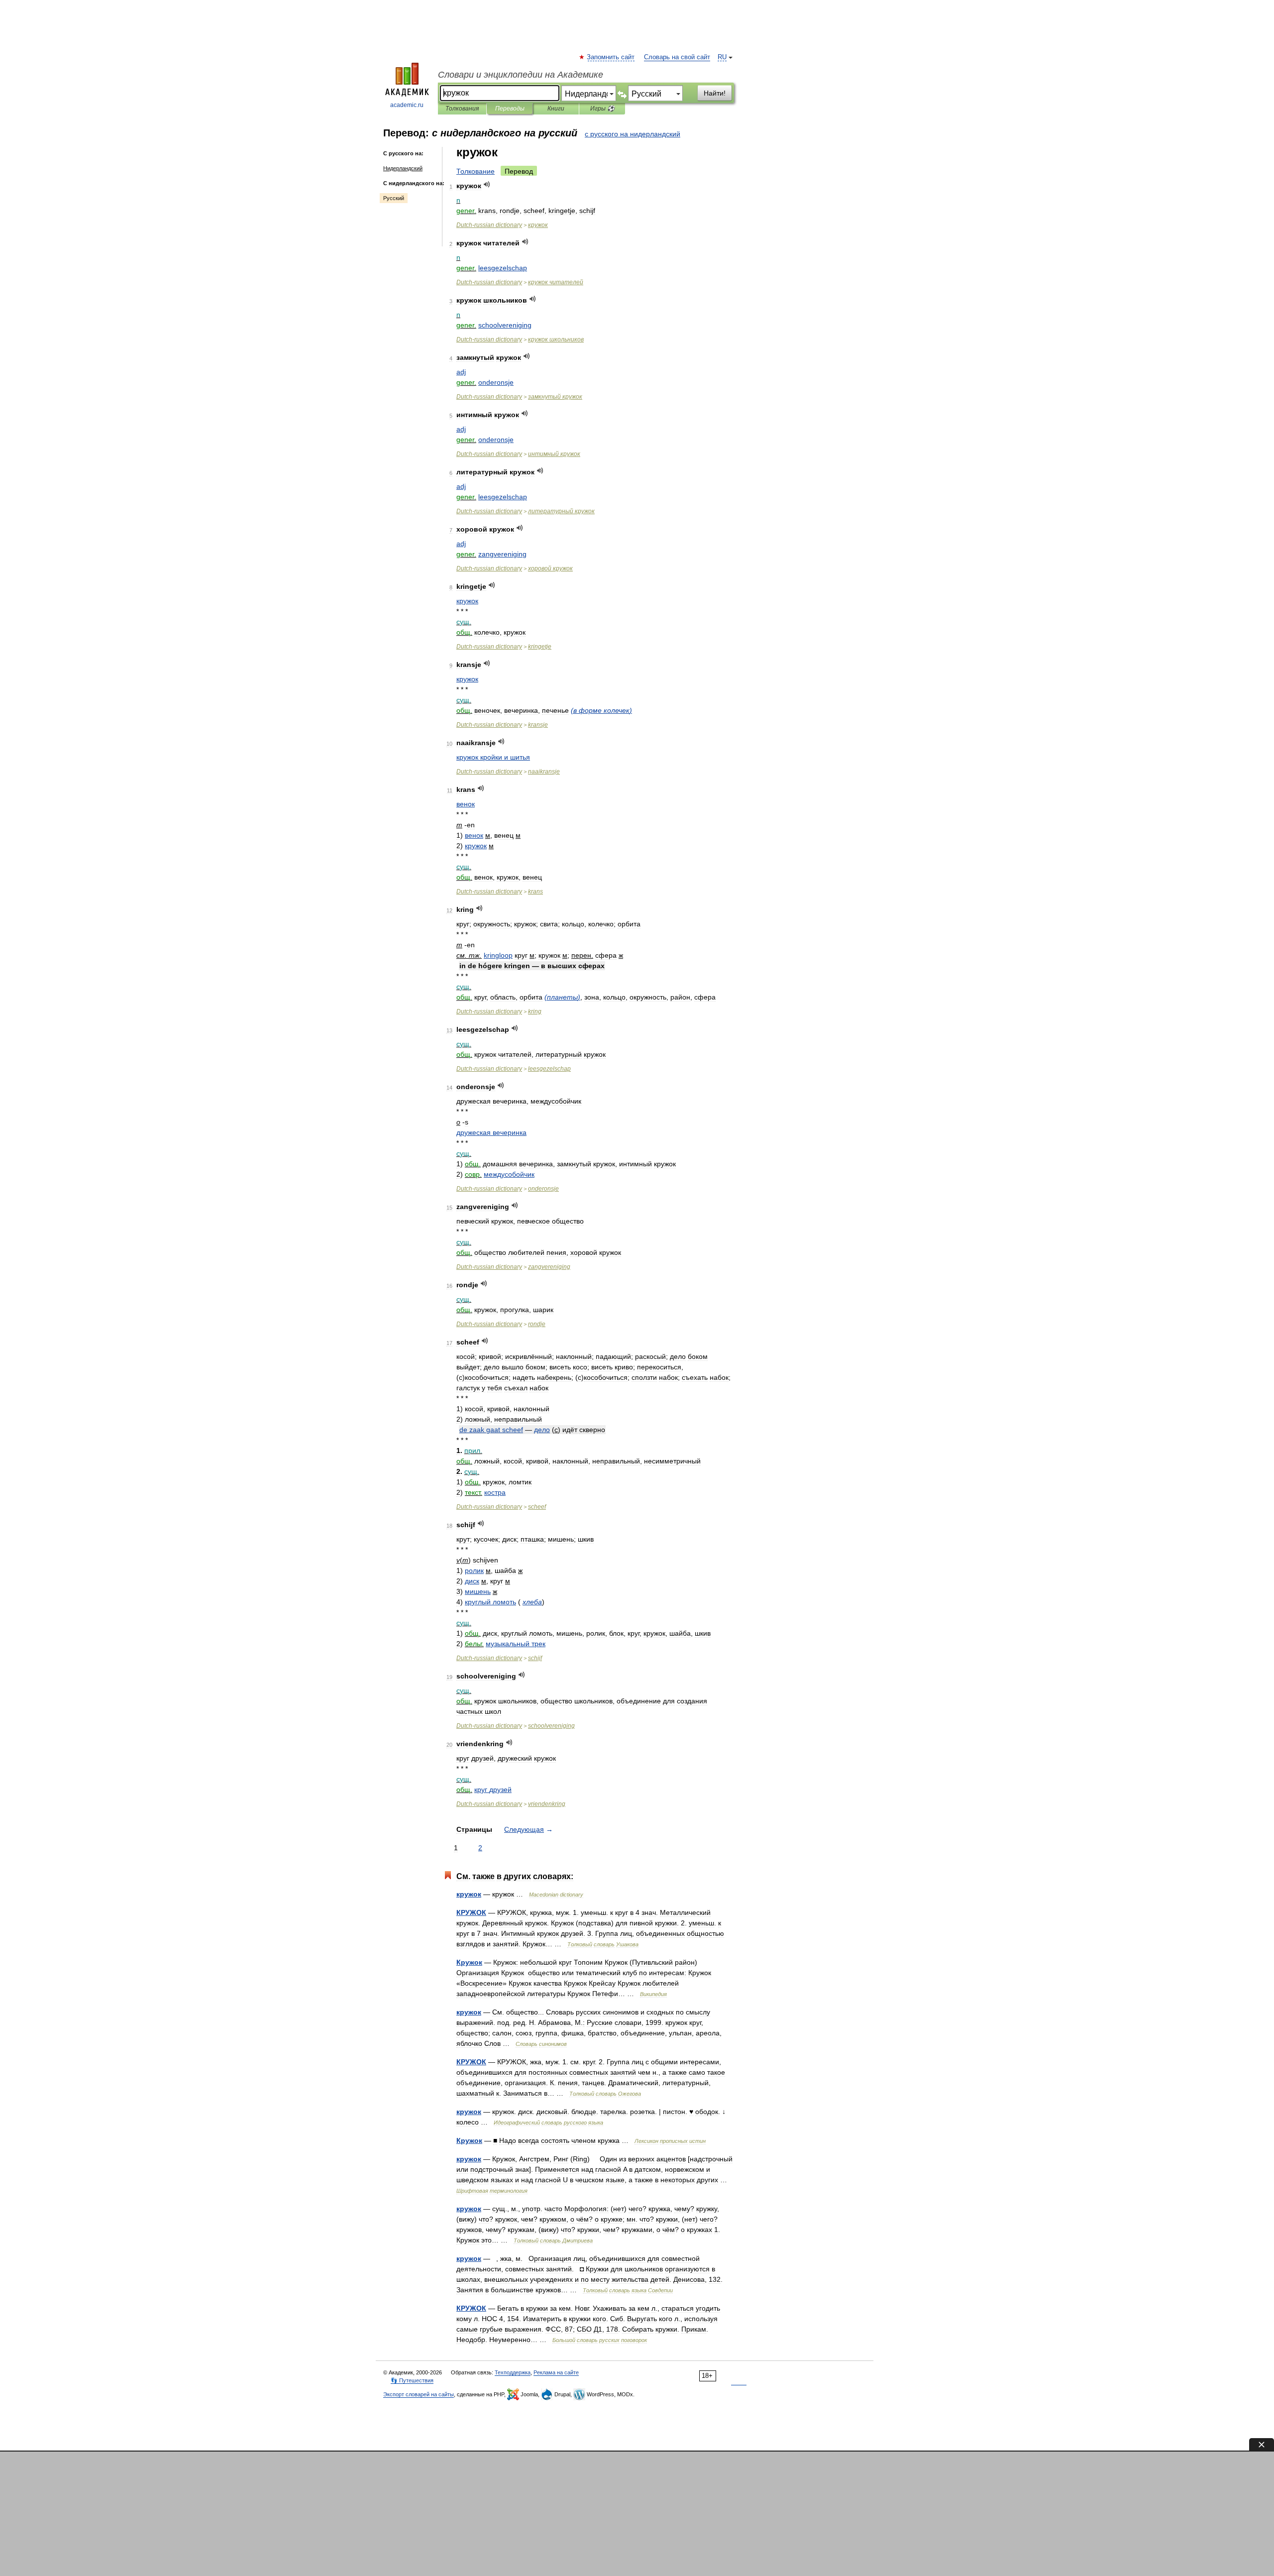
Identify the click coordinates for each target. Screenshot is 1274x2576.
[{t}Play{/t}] (487, 184)
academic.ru (407, 105)
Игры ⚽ (602, 109)
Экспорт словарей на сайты (419, 2394)
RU (722, 57)
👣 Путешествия (412, 2380)
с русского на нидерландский (633, 134)
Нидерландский (403, 168)
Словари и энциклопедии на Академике (521, 75)
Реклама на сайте (556, 2372)
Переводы (510, 109)
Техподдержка (513, 2372)
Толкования (462, 109)
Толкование (476, 171)
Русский (394, 198)
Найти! (715, 93)
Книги (556, 109)
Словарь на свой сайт (677, 57)
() (601, 710)
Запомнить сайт (611, 57)
